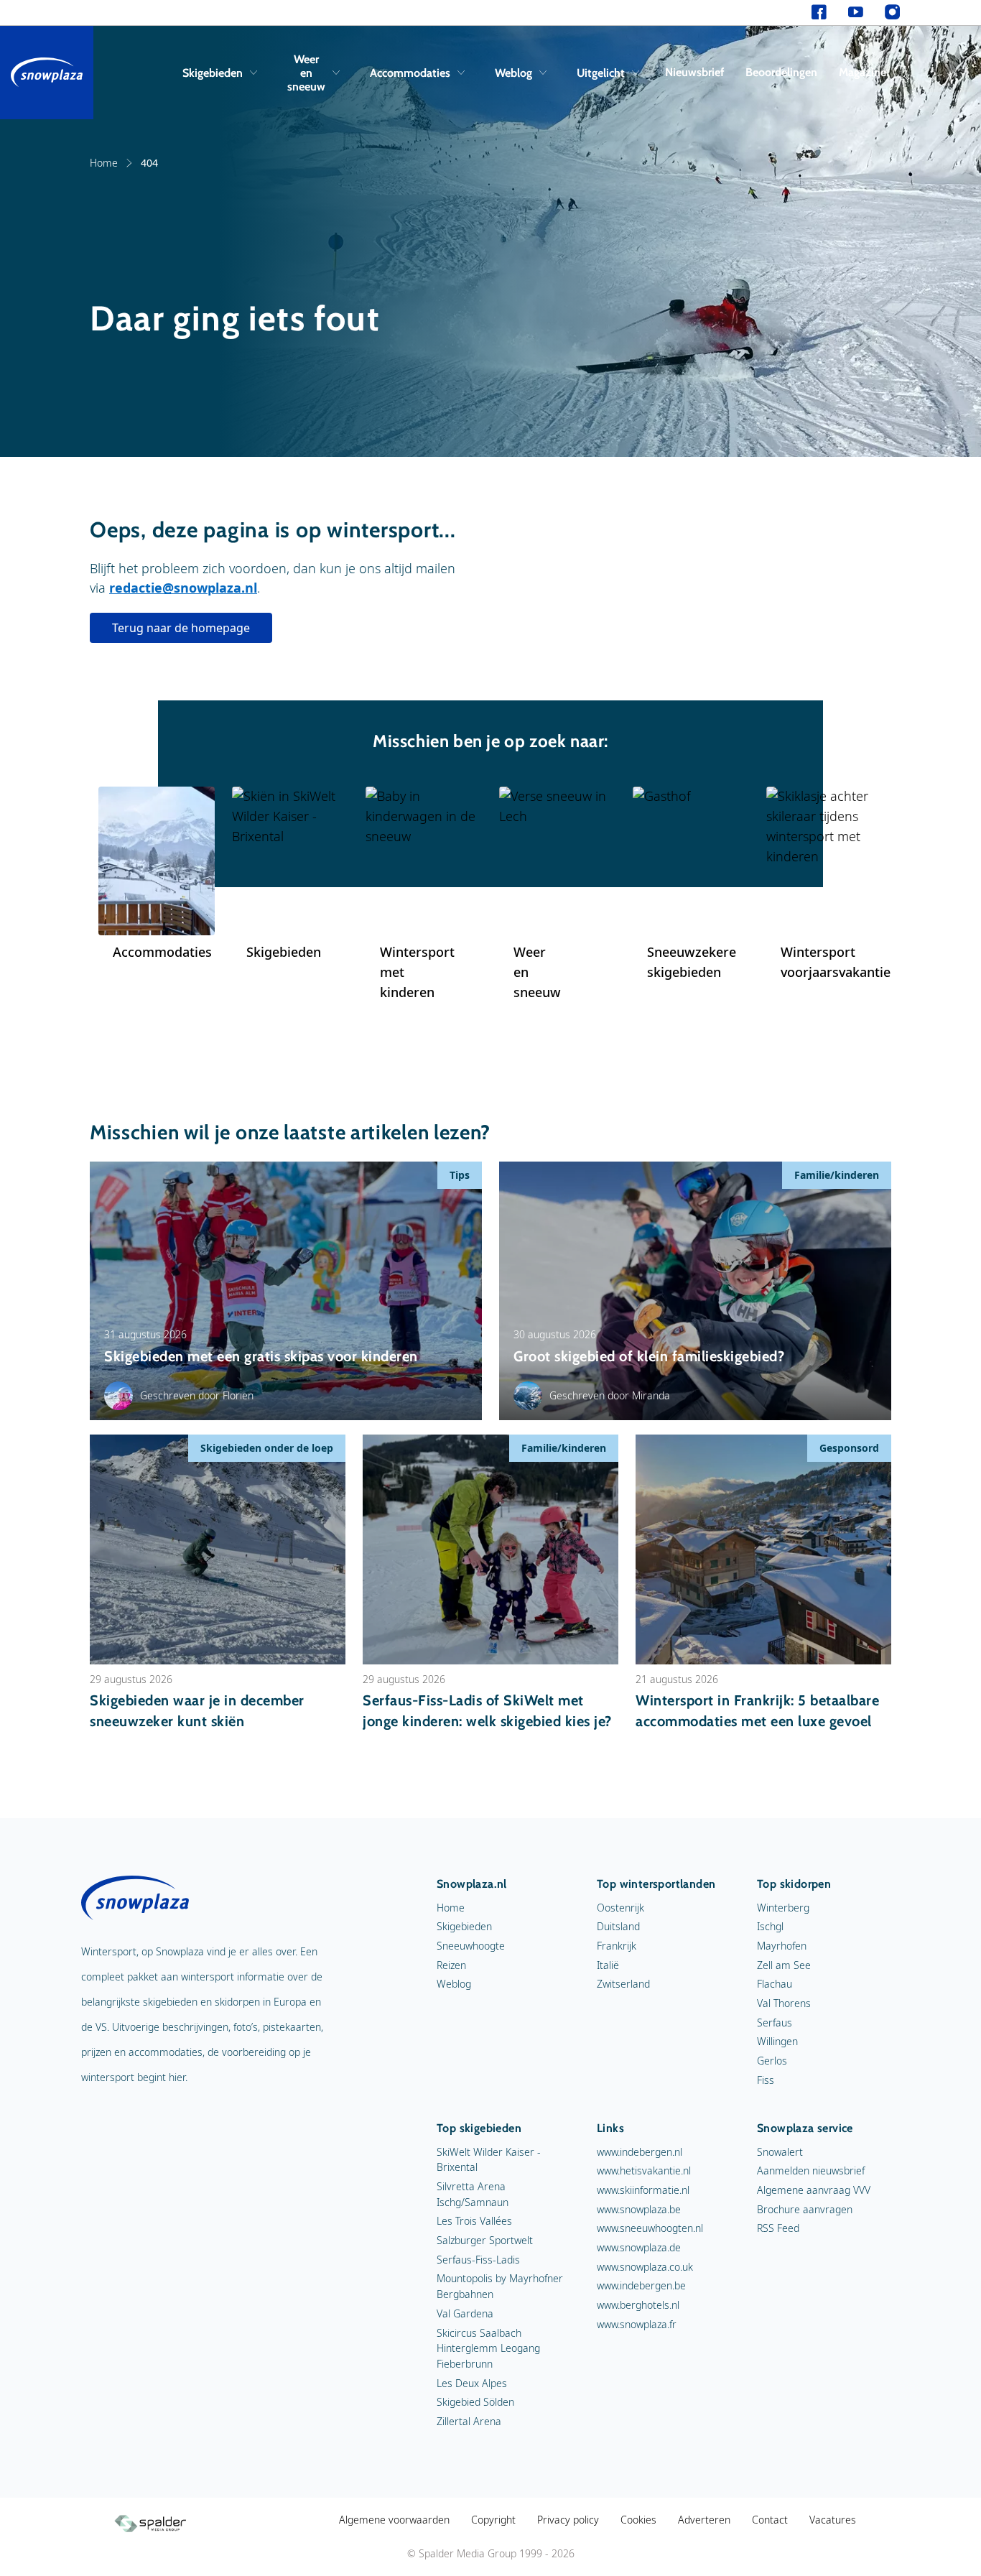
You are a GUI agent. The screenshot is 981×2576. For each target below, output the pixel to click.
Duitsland (618, 1926)
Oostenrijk (620, 1908)
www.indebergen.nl (640, 2152)
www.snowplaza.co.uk (645, 2267)
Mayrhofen (782, 1946)
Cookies (638, 2520)
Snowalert (780, 2152)
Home (104, 163)
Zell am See (784, 1965)
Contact (770, 2520)
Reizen (451, 1965)
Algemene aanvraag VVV (814, 2190)
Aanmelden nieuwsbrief (811, 2170)
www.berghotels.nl (638, 2305)
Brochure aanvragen (805, 2209)
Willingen (777, 2041)
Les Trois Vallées (474, 2221)
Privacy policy (568, 2520)
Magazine (863, 72)
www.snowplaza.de (639, 2247)
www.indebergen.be (641, 2285)
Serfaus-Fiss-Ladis (478, 2260)
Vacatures (833, 2520)
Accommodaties (410, 73)
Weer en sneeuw (306, 73)
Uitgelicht (601, 73)
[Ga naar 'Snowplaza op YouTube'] (856, 13)
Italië (608, 1965)
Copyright (493, 2520)
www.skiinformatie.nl (643, 2190)
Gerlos (772, 2061)
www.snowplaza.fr (637, 2324)
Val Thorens (784, 2003)
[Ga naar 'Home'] (47, 73)
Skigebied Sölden (475, 2402)
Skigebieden (213, 73)
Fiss (766, 2080)
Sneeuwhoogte (471, 1946)
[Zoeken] (897, 73)
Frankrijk (617, 1946)
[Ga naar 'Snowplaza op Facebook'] (819, 13)
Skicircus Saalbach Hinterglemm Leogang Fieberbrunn (488, 2348)
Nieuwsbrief (694, 72)
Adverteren (704, 2520)
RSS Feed (778, 2228)
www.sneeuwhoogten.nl (650, 2228)
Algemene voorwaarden (394, 2520)
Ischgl (770, 1926)
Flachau (775, 1984)
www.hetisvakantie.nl (644, 2170)
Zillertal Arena (469, 2421)
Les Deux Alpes (472, 2383)
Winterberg (783, 1908)
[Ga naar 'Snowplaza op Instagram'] (892, 13)
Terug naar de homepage (181, 628)
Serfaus (775, 2023)
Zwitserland (623, 1984)
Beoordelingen (781, 72)
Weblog (513, 73)
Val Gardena (465, 2313)
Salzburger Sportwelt (485, 2240)
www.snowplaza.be (639, 2209)
